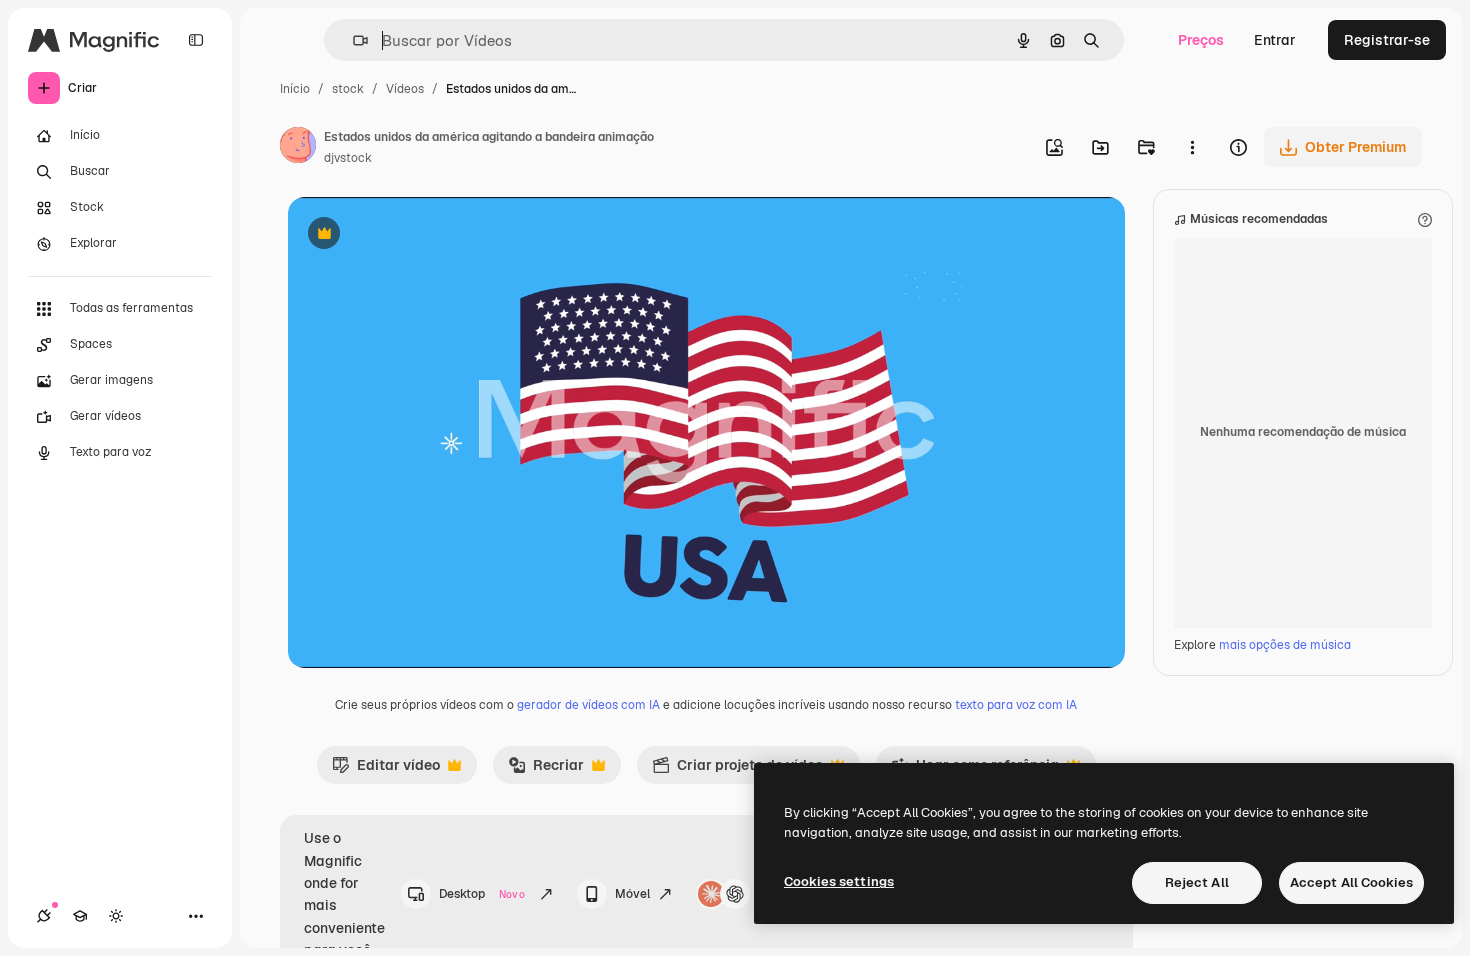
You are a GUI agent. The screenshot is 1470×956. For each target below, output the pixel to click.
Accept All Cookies (1351, 882)
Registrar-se (1387, 40)
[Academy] (80, 916)
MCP (772, 894)
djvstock (348, 158)
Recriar (546, 770)
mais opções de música (1285, 645)
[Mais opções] (1192, 147)
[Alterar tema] (116, 916)
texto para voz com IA (1016, 705)
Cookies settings (839, 881)
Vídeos (405, 89)
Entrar (1275, 40)
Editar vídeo (386, 770)
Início (295, 89)
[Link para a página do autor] (298, 148)
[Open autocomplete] (352, 40)
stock (348, 89)
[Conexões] (44, 916)
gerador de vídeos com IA (588, 705)
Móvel (632, 894)
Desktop (482, 894)
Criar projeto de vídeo (737, 770)
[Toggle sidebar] (196, 40)
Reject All (1197, 882)
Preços (1201, 40)
